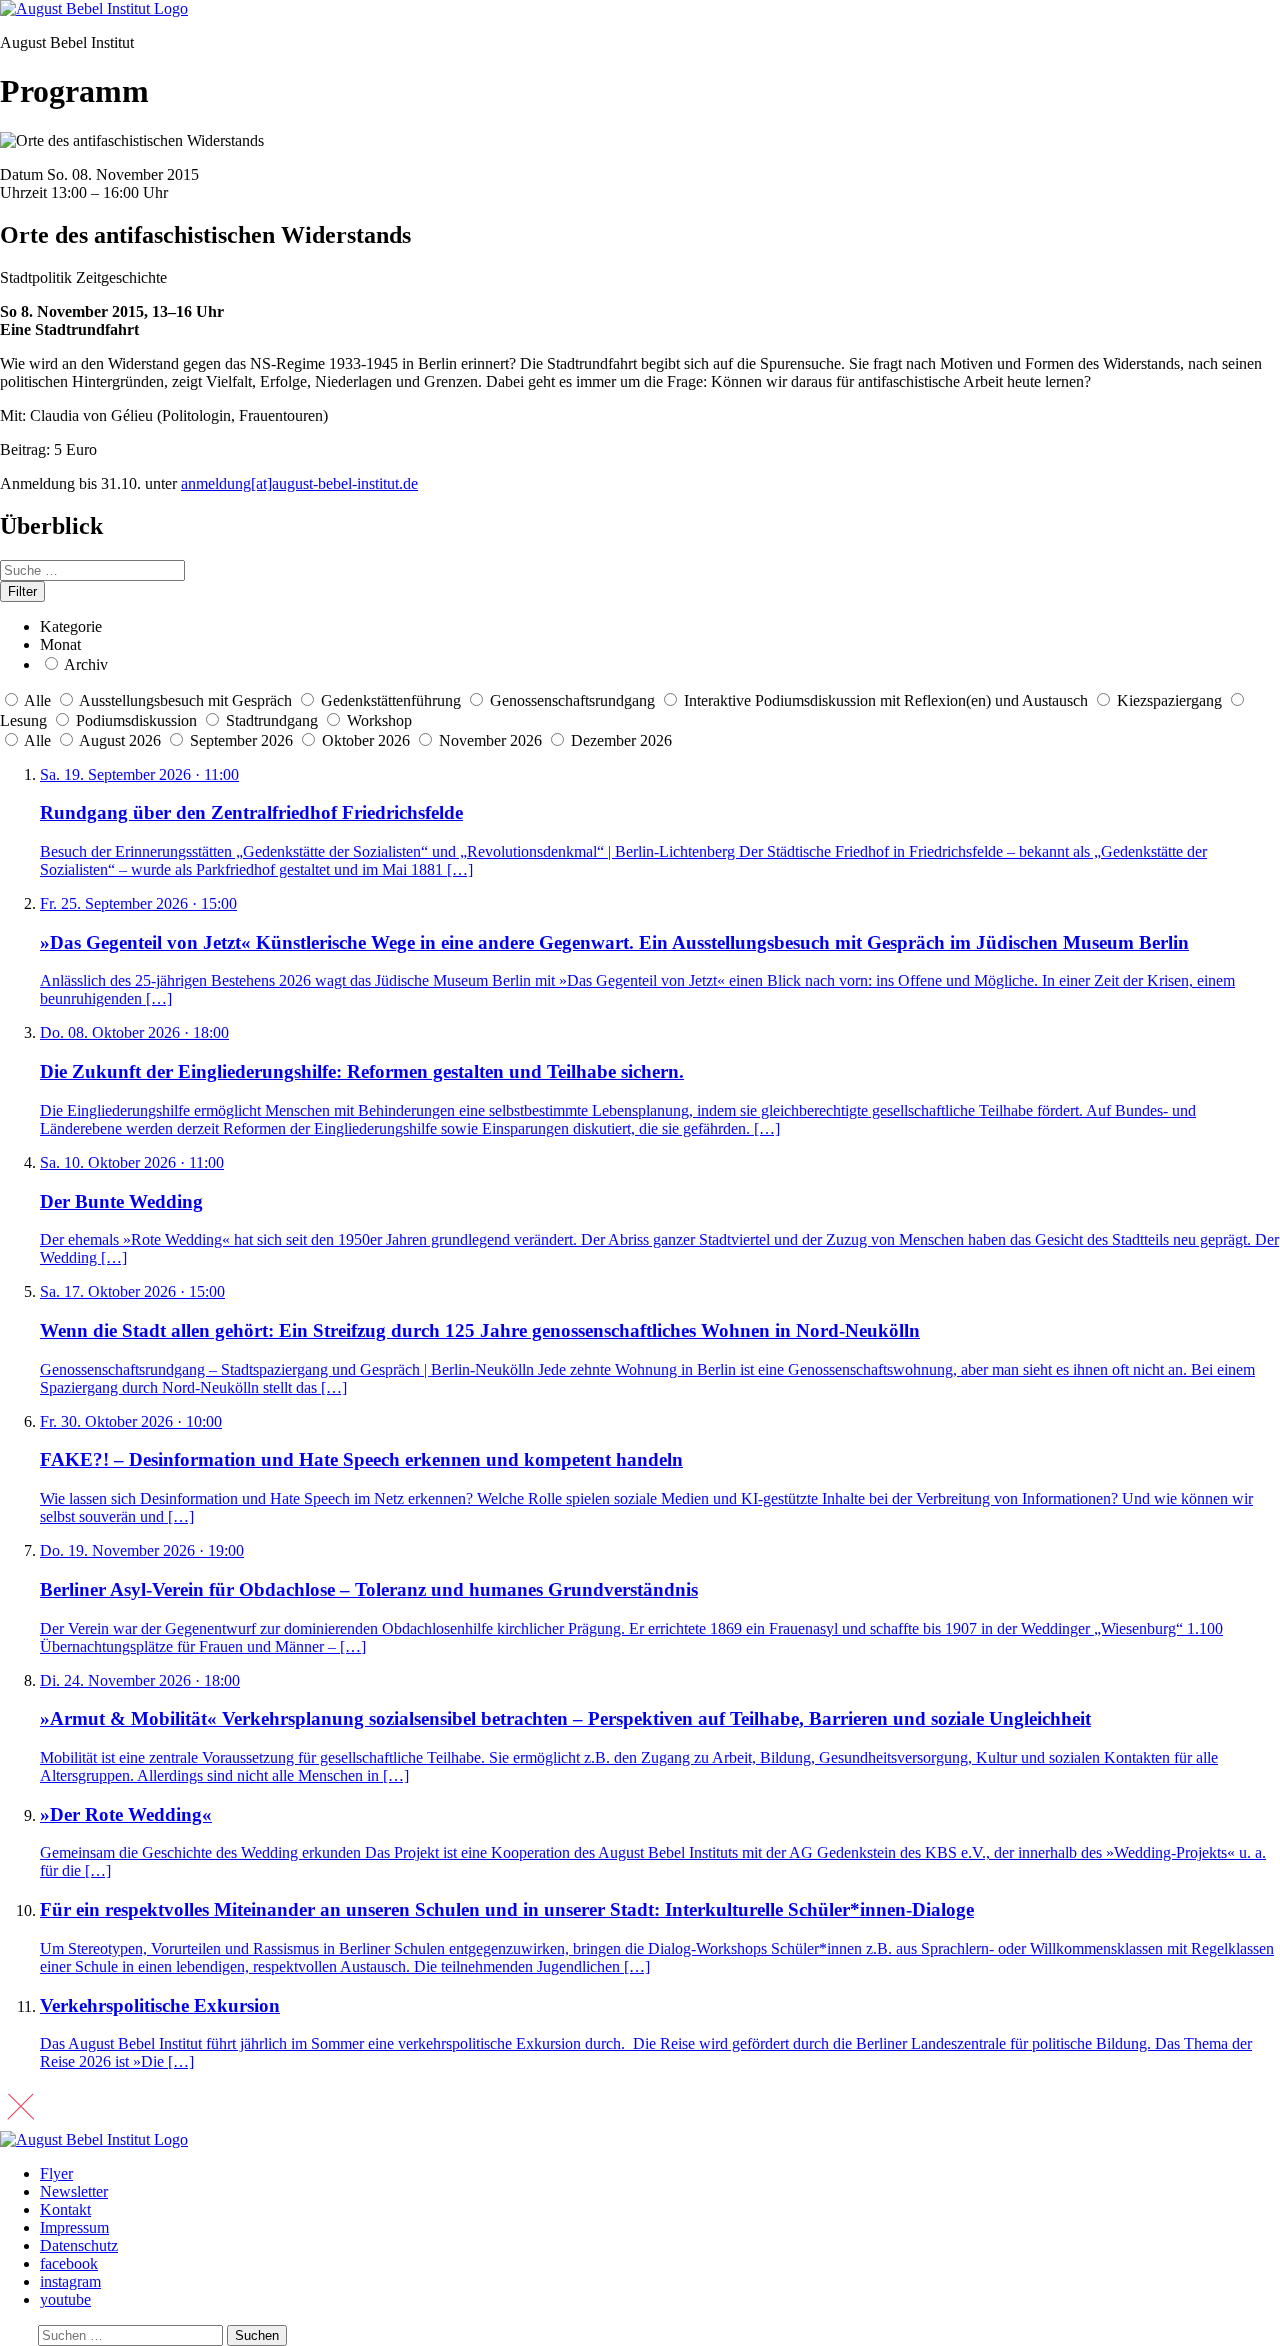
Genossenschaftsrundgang (572, 700)
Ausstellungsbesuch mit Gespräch (185, 700)
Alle (37, 700)
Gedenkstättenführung (391, 700)
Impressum (74, 2227)
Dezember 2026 (621, 740)
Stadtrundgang (272, 720)
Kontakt (65, 2209)
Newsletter (74, 2191)
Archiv (86, 664)
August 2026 (122, 740)
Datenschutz (79, 2245)
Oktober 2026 (368, 740)
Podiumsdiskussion (136, 720)
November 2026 (492, 740)
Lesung (23, 720)
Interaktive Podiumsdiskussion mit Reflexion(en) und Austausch (886, 700)
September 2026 (243, 740)
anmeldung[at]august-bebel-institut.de (299, 483)
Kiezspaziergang (1169, 700)
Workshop (379, 720)
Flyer (56, 2173)
